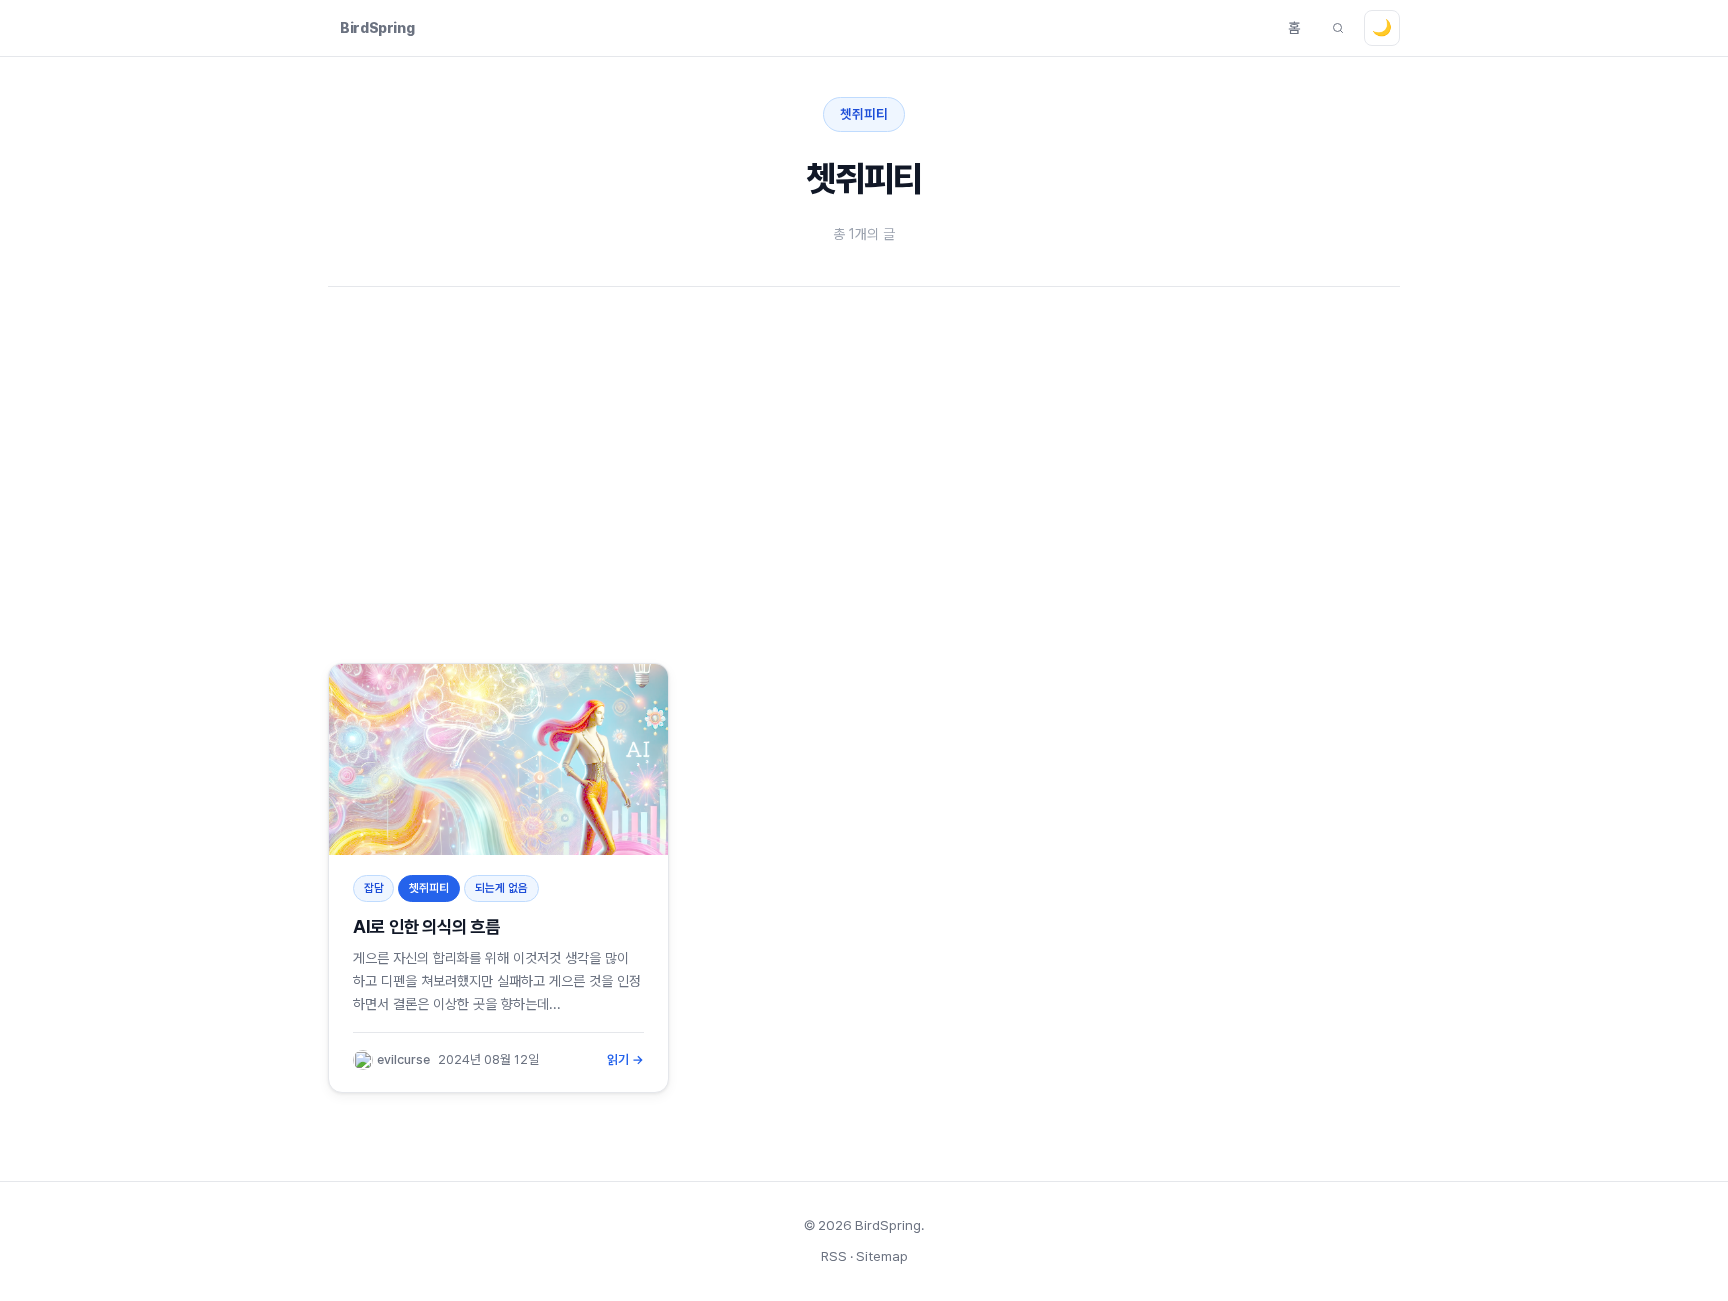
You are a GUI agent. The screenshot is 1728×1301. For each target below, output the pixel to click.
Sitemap (882, 1256)
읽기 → (626, 1059)
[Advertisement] (928, 475)
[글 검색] (1338, 28)
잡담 (374, 888)
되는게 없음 (502, 888)
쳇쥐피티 (429, 888)
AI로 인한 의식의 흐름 (426, 926)
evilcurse (403, 1059)
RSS (834, 1256)
